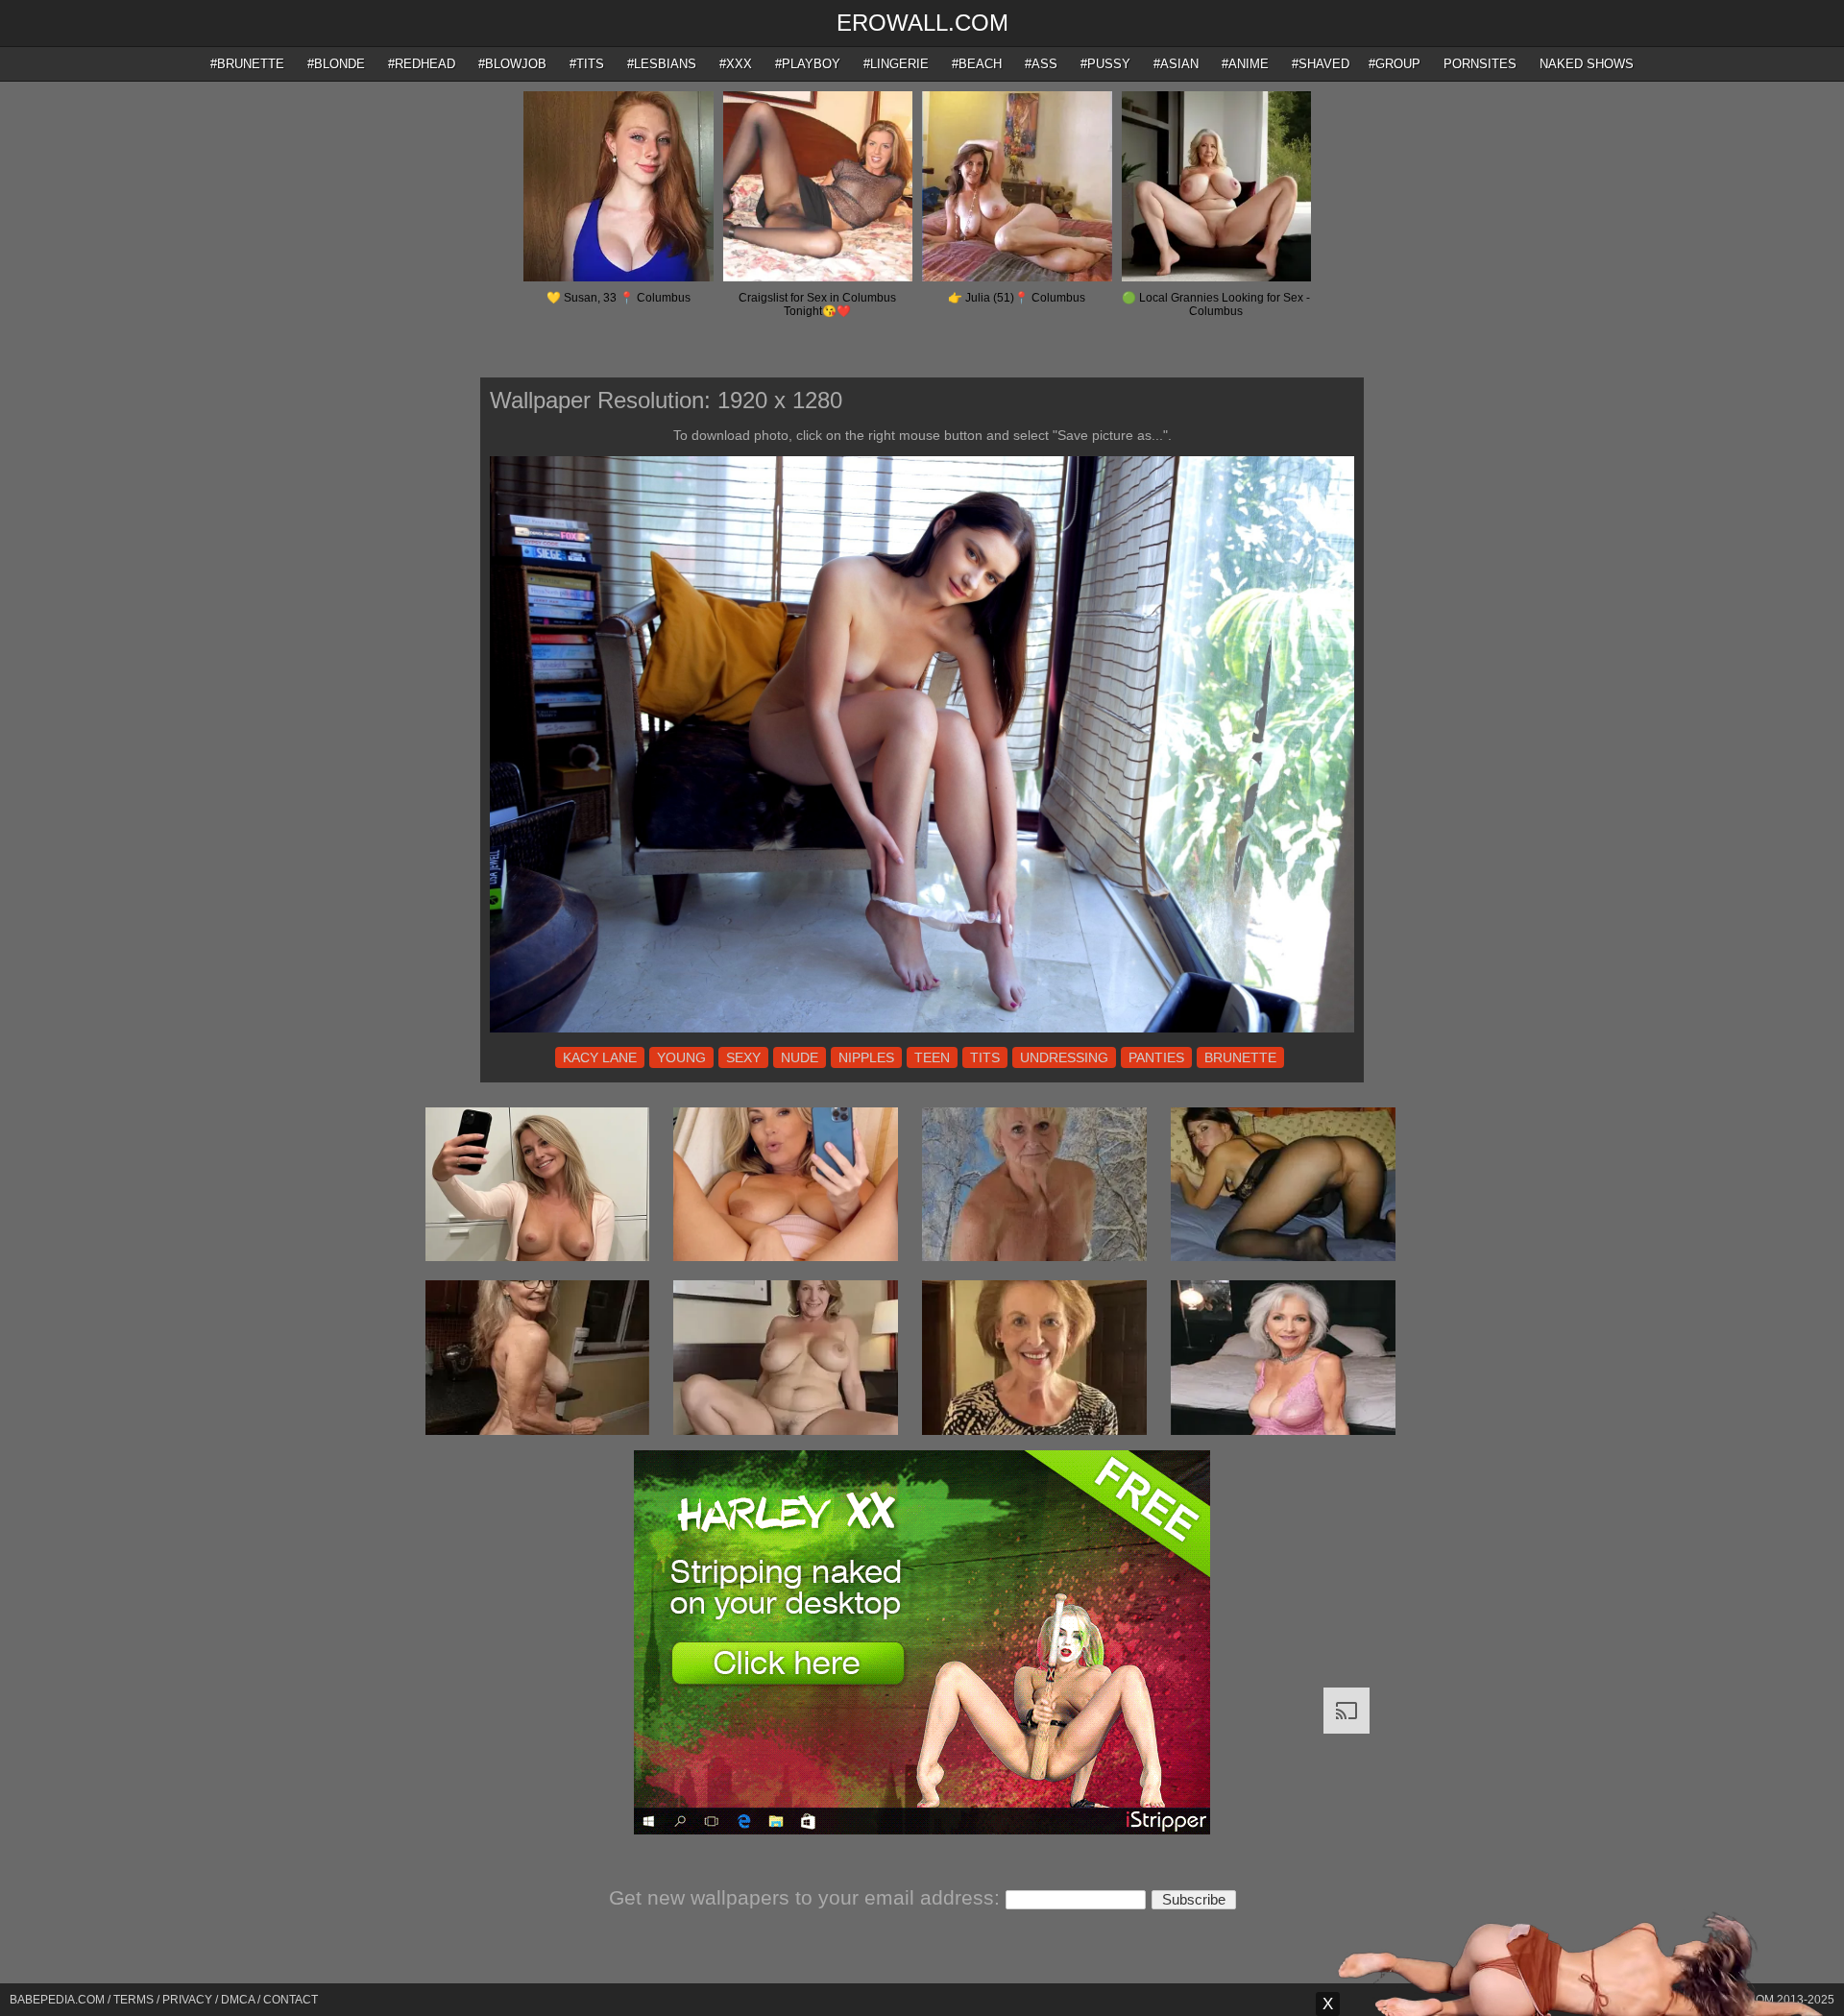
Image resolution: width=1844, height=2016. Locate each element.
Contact (291, 2000)
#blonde (336, 64)
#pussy (1105, 64)
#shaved (1321, 64)
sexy (743, 1057)
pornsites (1480, 64)
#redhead (422, 64)
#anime (1245, 64)
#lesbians (662, 64)
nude (800, 1057)
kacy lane (600, 1057)
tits (985, 1057)
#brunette (247, 64)
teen (932, 1057)
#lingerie (896, 64)
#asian (1176, 64)
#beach (977, 64)
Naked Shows (1587, 64)
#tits (587, 64)
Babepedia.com (57, 2000)
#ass (1041, 64)
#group (1395, 64)
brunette (1240, 1057)
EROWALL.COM (922, 23)
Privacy (187, 2000)
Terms (133, 2000)
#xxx (736, 64)
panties (1156, 1057)
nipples (866, 1057)
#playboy (808, 64)
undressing (1064, 1057)
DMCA (238, 2000)
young (681, 1057)
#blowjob (512, 64)
